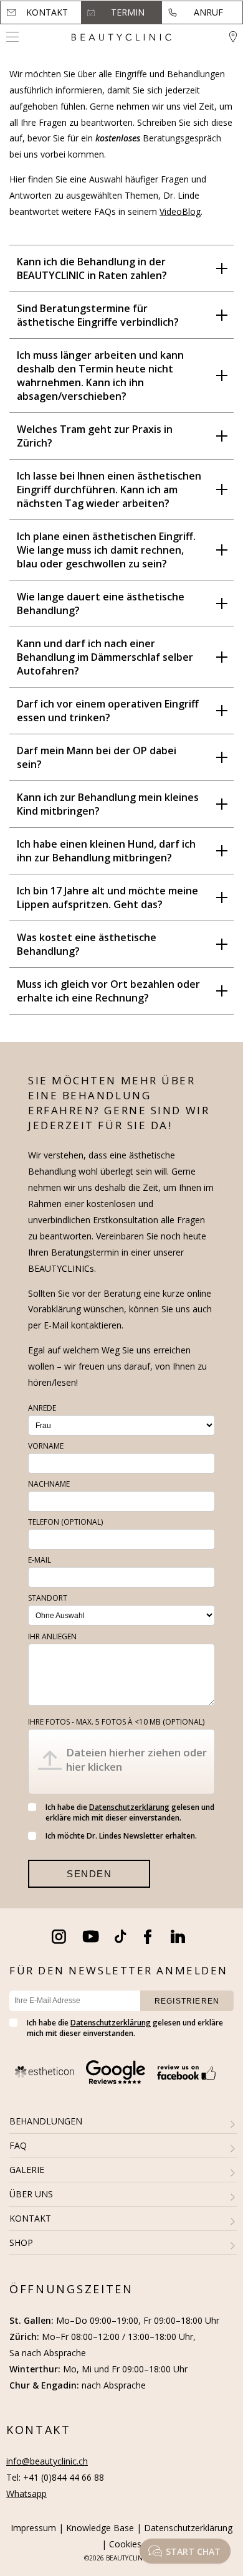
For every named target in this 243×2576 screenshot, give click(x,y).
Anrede (42, 1408)
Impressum (33, 2528)
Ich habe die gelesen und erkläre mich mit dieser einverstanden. (130, 1812)
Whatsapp (26, 2493)
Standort (48, 1598)
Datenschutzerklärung (129, 1807)
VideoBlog (180, 211)
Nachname (49, 1484)
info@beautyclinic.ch (47, 2461)
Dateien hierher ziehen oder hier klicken (136, 1759)
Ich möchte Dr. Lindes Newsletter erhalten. (121, 1836)
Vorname (46, 1446)
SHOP (21, 2242)
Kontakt (47, 12)
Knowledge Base (100, 2528)
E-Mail (40, 1560)
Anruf (208, 12)
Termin (128, 12)
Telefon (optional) (65, 1522)
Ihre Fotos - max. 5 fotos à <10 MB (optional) (116, 1722)
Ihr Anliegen (52, 1636)
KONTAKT (30, 2218)
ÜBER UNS (31, 2194)
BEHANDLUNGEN (46, 2121)
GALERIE (27, 2170)
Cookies (125, 2544)
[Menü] (12, 37)
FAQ (18, 2145)
